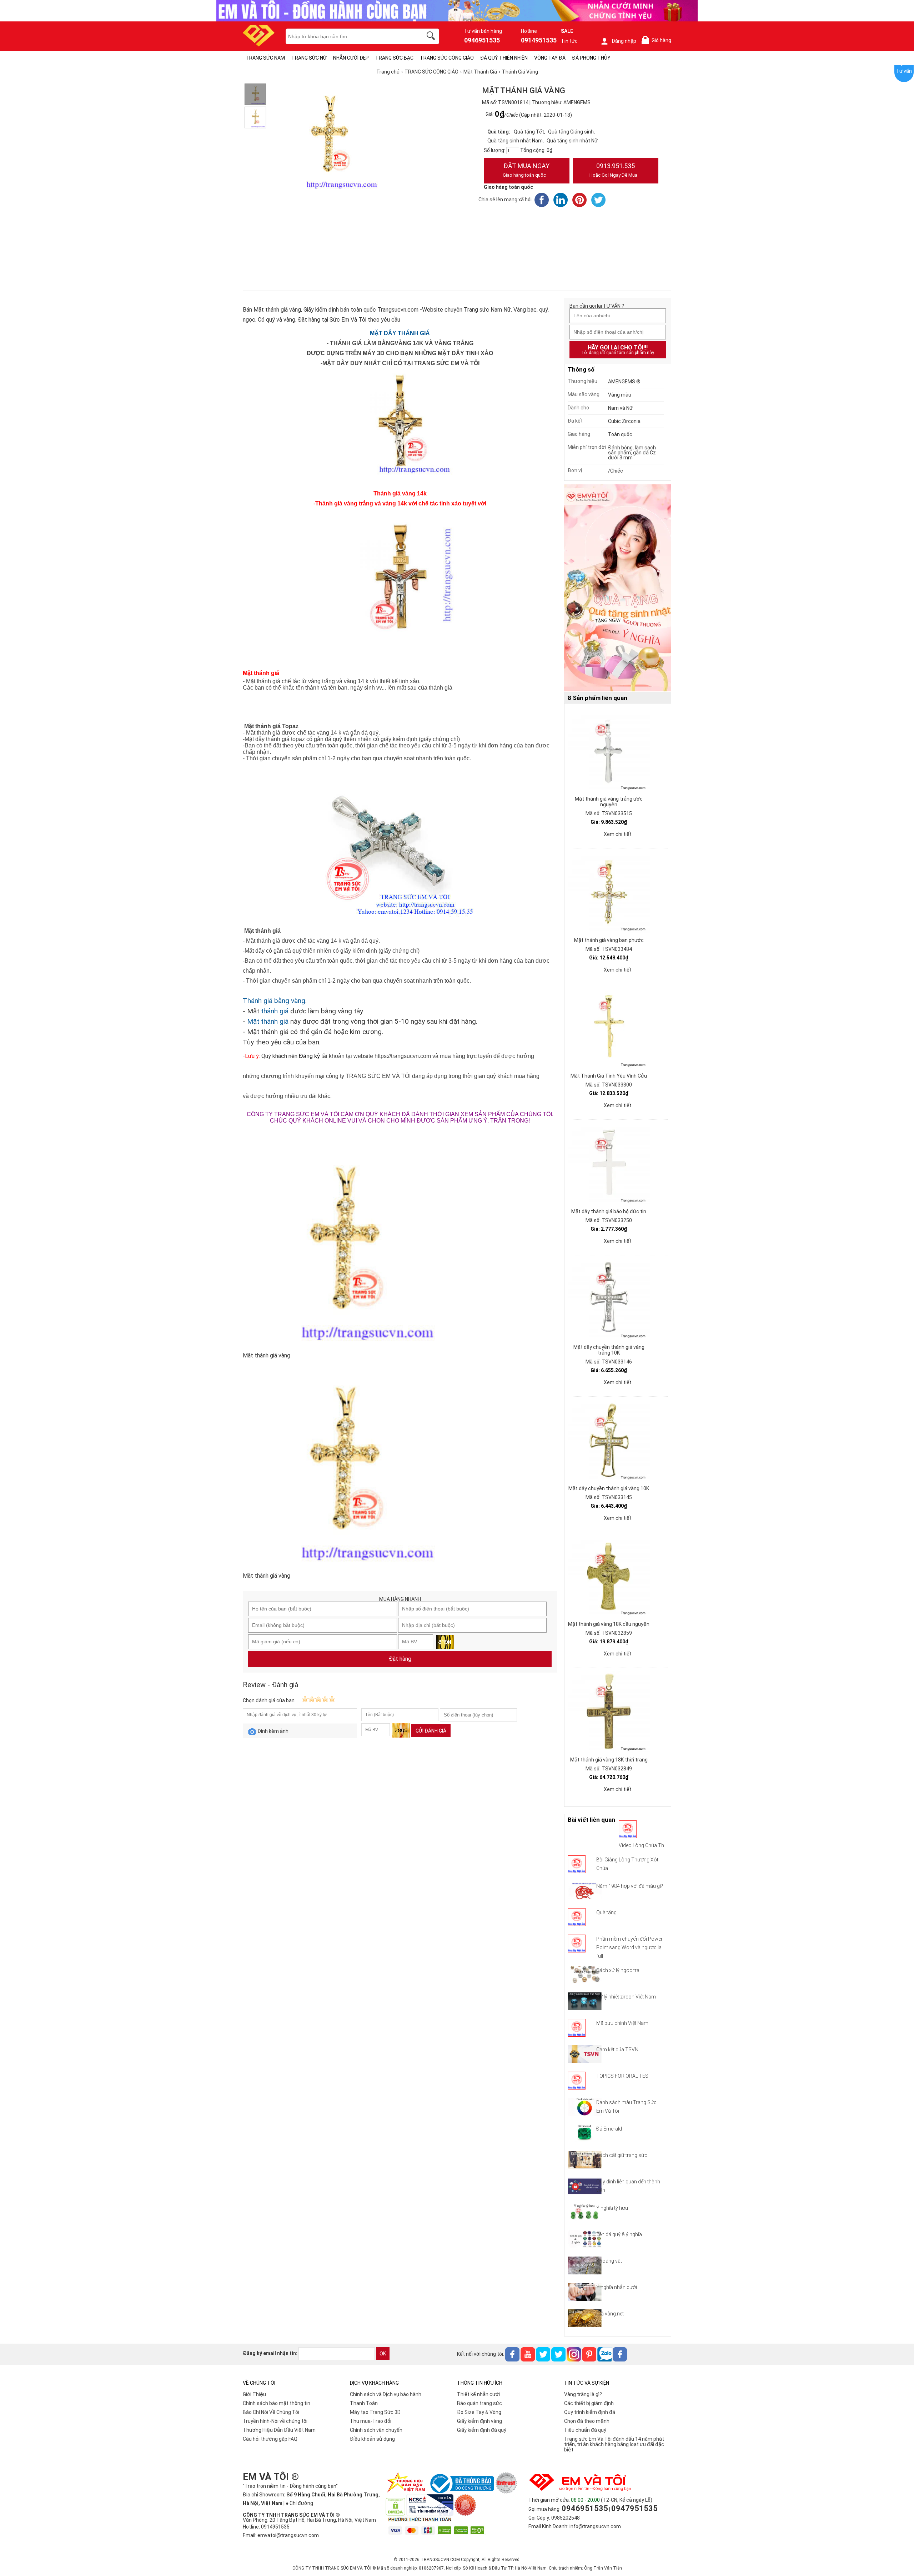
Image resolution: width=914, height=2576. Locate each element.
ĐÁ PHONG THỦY (591, 58)
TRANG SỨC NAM (265, 58)
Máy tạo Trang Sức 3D (375, 2412)
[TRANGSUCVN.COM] (259, 44)
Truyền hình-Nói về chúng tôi (275, 2421)
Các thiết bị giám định (589, 2403)
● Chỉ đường (299, 2503)
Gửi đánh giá (431, 1731)
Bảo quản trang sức (479, 2403)
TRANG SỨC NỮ (309, 58)
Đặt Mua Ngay (526, 170)
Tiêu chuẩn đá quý (585, 2430)
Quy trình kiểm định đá (590, 2412)
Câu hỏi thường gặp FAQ (270, 2439)
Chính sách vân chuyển (376, 2430)
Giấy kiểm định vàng (479, 2421)
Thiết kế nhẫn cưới (478, 2394)
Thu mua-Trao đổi (371, 2421)
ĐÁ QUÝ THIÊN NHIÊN (504, 58)
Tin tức (569, 41)
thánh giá (275, 1011)
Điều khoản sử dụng (372, 2439)
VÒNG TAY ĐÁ (550, 58)
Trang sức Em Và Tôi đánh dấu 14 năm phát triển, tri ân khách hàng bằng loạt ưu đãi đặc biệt (614, 2444)
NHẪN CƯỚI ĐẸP (351, 58)
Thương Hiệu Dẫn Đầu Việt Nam (279, 2430)
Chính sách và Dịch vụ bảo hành (386, 2394)
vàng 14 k (330, 733)
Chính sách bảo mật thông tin (277, 2403)
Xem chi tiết (618, 834)
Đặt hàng (400, 1659)
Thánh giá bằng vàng (274, 1001)
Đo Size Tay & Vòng (479, 2412)
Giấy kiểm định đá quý (482, 2430)
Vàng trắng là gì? (583, 2394)
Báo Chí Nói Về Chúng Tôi (271, 2412)
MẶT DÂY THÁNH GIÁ (400, 333)
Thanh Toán (364, 2403)
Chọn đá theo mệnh (587, 2421)
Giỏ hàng (658, 41)
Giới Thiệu (254, 2394)
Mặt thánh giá (261, 673)
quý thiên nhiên (352, 739)
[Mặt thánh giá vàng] (255, 94)
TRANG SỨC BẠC (394, 58)
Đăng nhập (624, 41)
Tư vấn (904, 71)
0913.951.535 (613, 170)
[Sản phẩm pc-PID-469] (618, 588)
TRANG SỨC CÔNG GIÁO (447, 58)
